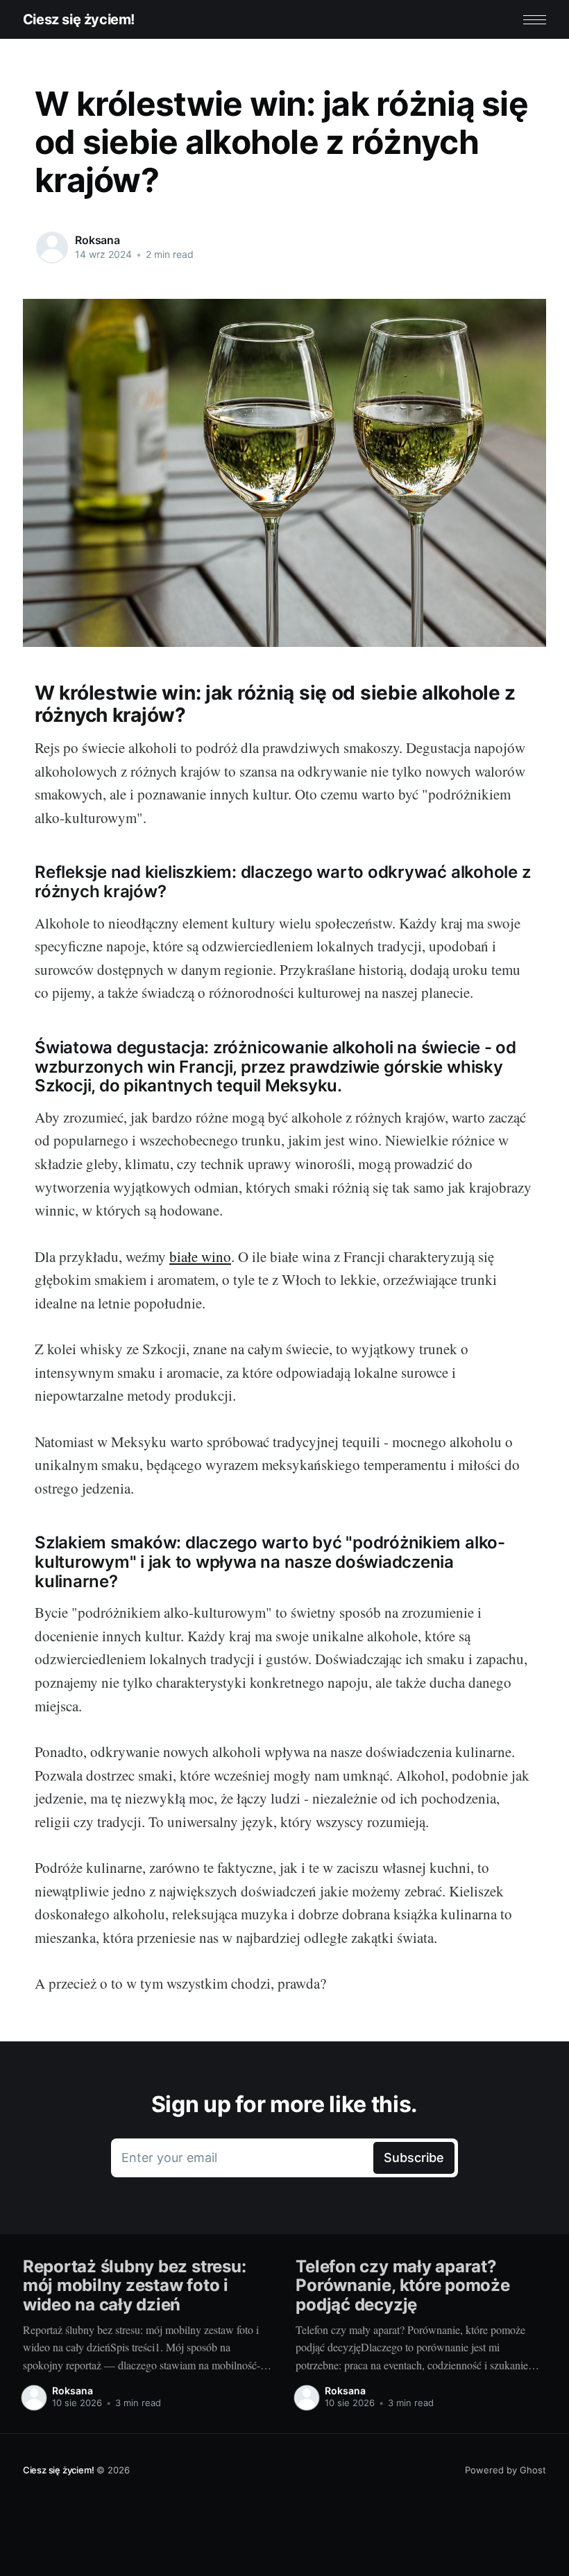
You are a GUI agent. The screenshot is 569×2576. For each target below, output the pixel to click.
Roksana (97, 240)
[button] (535, 20)
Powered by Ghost (506, 2470)
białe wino (200, 1256)
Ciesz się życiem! (79, 19)
